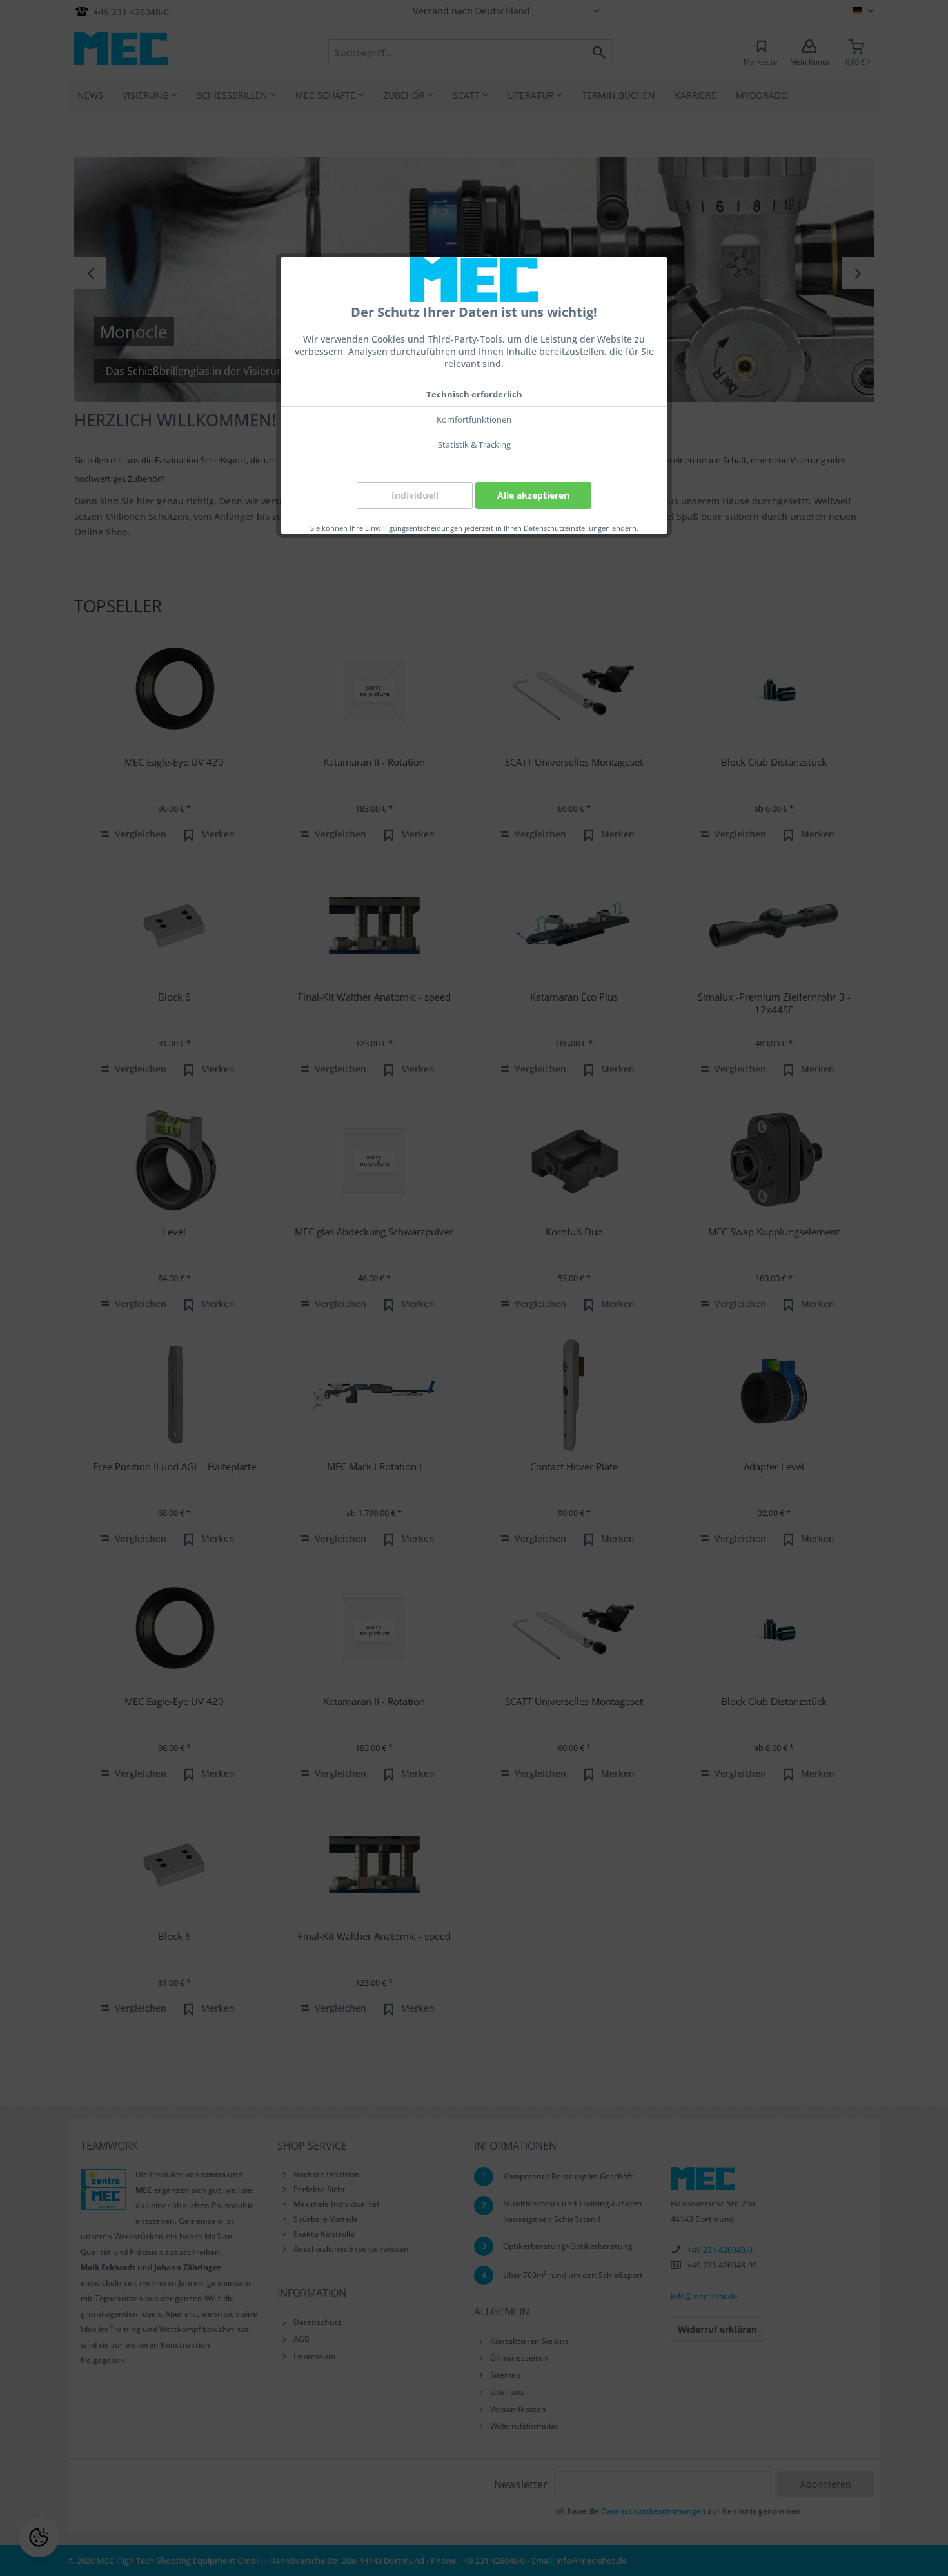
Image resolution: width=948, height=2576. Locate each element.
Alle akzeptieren (533, 495)
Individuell (415, 495)
